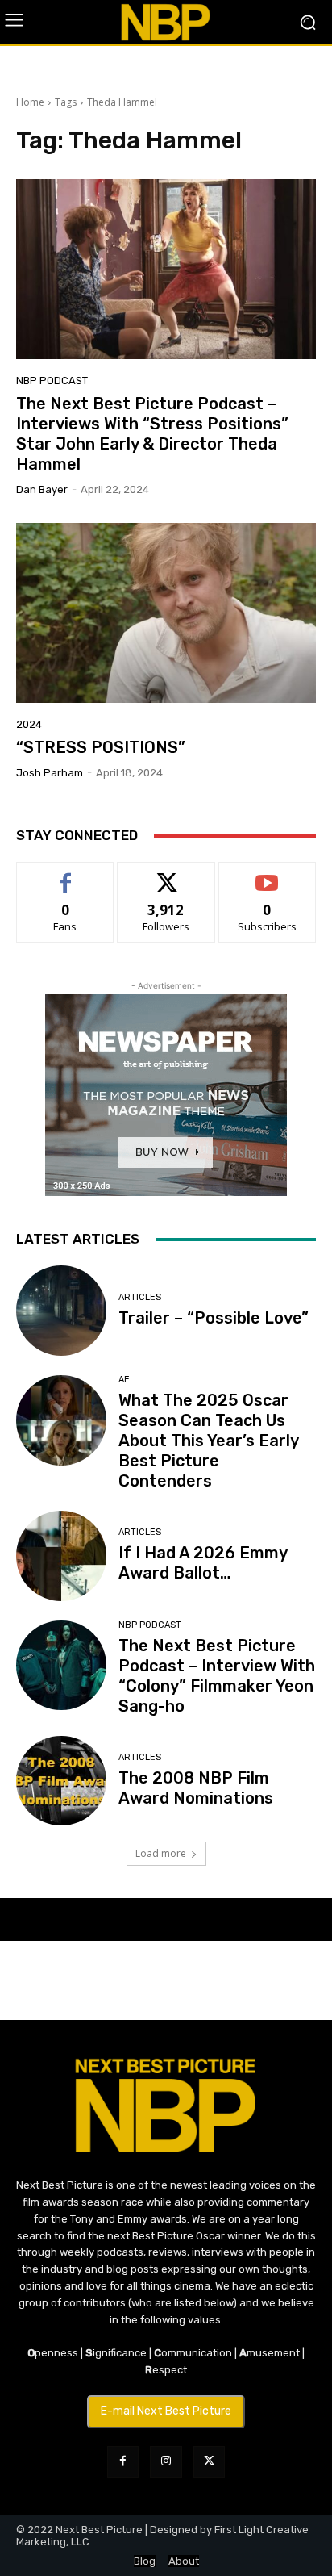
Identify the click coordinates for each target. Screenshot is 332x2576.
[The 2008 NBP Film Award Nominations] (61, 1781)
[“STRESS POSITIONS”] (166, 613)
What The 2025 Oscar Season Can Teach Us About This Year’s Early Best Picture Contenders (209, 1441)
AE (124, 1380)
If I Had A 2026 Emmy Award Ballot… (203, 1563)
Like (66, 874)
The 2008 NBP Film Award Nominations (196, 1788)
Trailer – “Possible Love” (214, 1318)
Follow (166, 874)
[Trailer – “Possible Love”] (61, 1311)
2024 (29, 724)
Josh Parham (50, 773)
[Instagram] (166, 2462)
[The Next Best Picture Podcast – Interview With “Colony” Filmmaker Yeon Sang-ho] (61, 1666)
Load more (161, 1853)
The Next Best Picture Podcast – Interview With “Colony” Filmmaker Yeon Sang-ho (217, 1676)
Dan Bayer (42, 489)
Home (30, 102)
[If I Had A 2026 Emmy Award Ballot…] (61, 1556)
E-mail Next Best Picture (166, 2411)
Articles (140, 1297)
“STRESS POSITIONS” (101, 747)
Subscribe (268, 874)
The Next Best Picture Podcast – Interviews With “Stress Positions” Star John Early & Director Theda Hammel (152, 434)
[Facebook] (123, 2462)
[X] (209, 2462)
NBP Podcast (52, 381)
